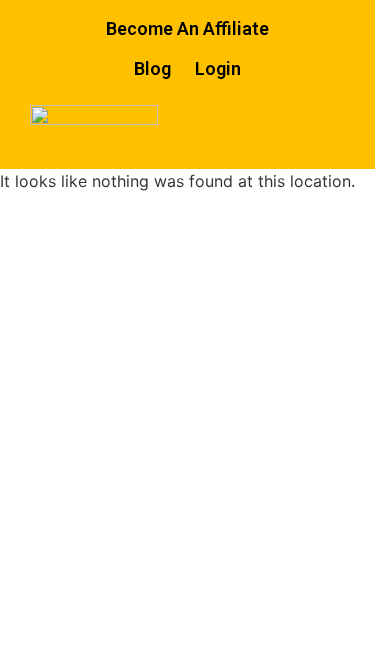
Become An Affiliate (187, 28)
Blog (152, 68)
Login (218, 68)
